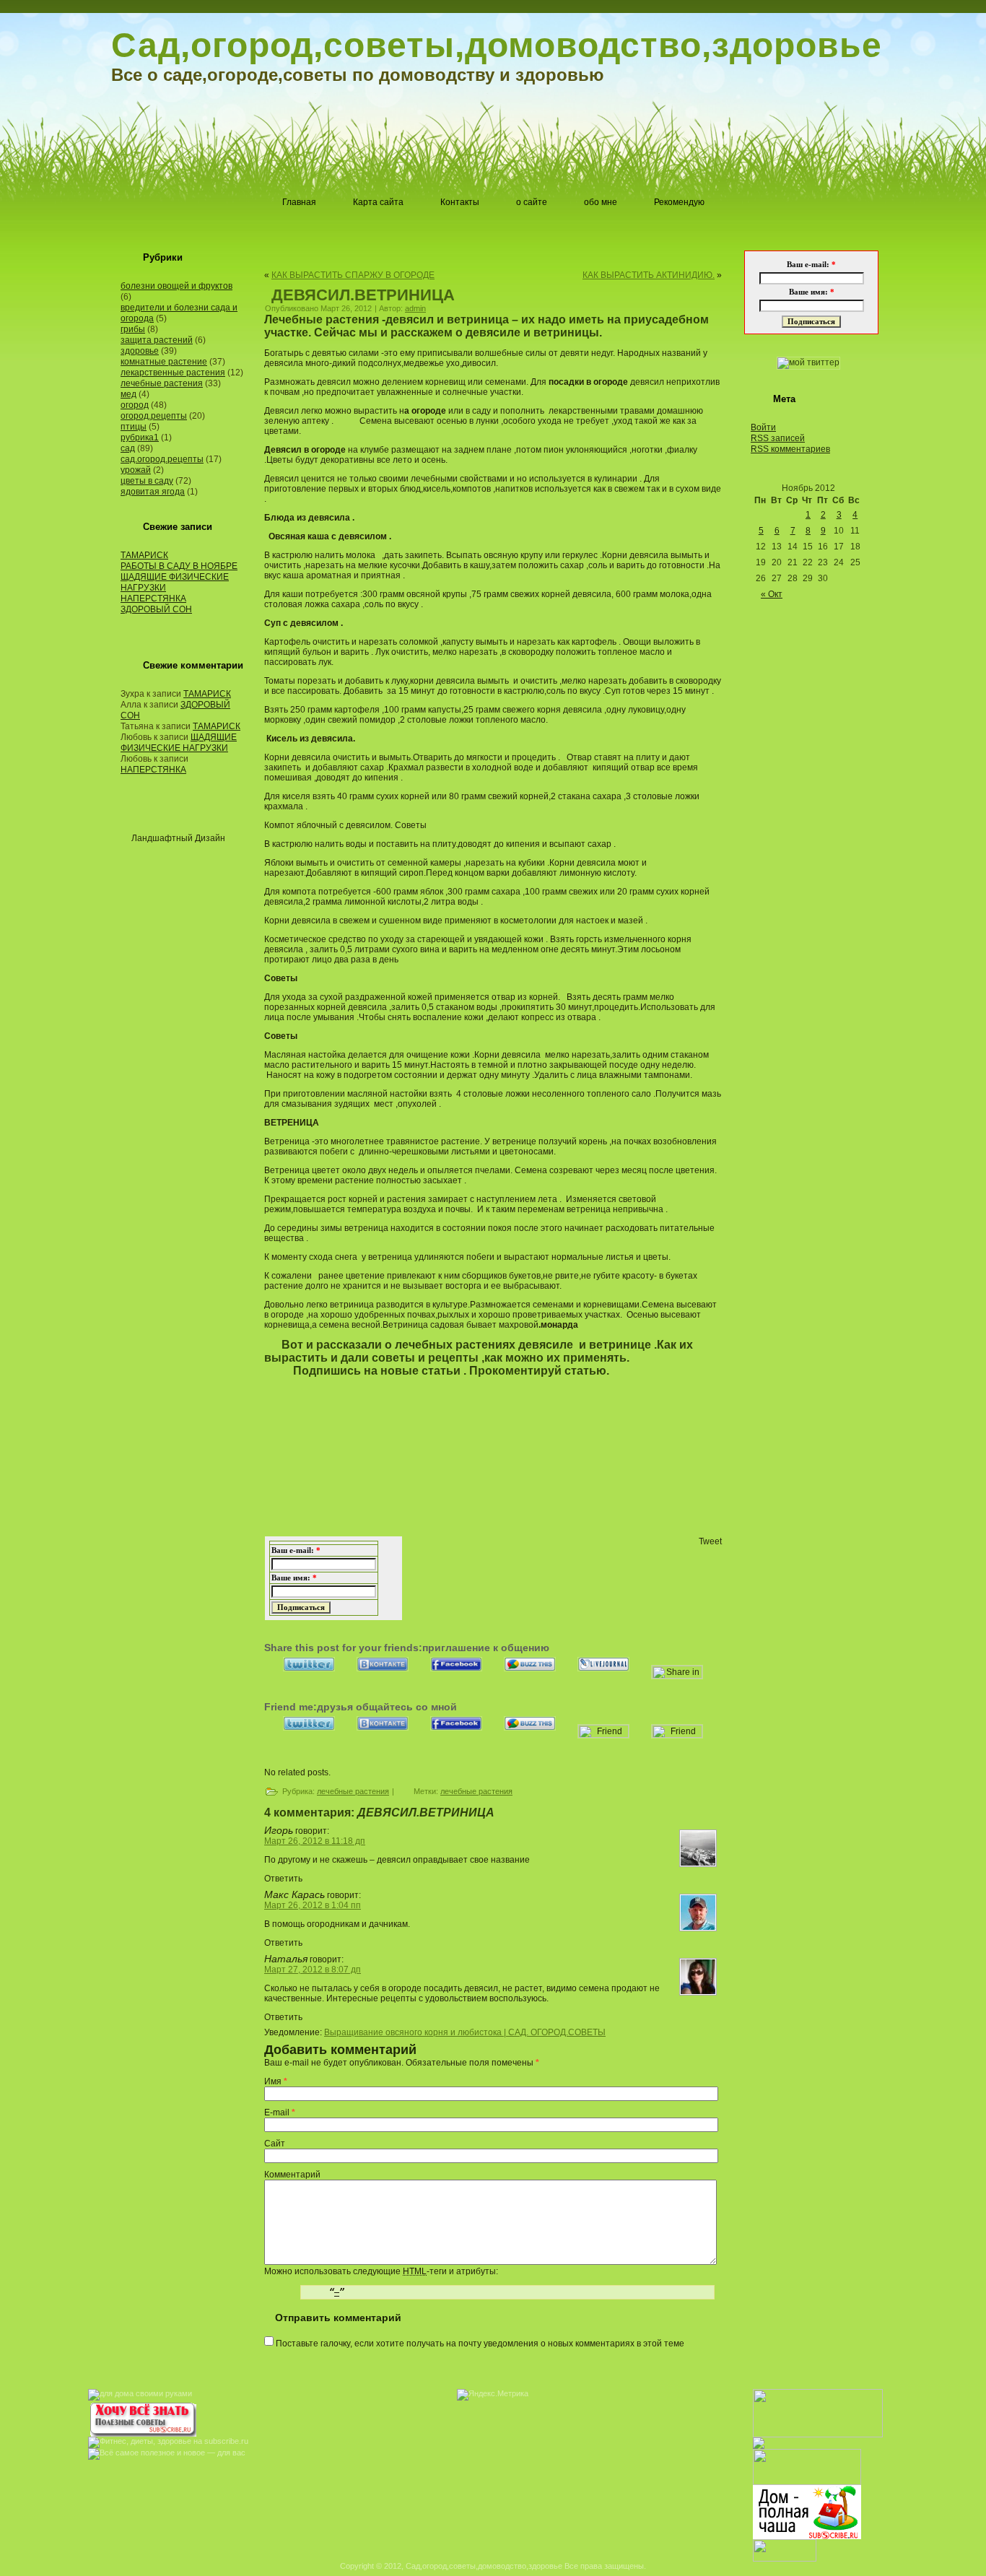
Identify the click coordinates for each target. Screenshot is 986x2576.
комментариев (790, 449)
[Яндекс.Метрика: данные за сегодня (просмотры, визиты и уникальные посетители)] (493, 2395)
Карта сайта (378, 202)
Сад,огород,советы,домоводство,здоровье (497, 45)
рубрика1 (140, 438)
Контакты (460, 202)
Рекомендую (679, 202)
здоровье (140, 351)
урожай (136, 470)
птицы (134, 427)
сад (128, 448)
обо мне (601, 202)
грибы (133, 329)
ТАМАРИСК (144, 555)
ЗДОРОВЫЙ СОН (156, 609)
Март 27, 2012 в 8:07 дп (313, 1970)
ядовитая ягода (153, 492)
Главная (299, 202)
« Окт (772, 594)
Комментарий (292, 2175)
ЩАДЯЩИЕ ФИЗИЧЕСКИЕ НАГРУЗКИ (179, 743)
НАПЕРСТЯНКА (153, 599)
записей (778, 438)
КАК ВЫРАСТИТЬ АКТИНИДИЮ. (649, 275)
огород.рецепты (154, 416)
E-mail (277, 2112)
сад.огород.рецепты (162, 459)
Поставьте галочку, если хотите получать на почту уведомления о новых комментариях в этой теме (480, 2344)
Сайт (275, 2144)
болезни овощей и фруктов (176, 286)
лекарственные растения (173, 373)
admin (415, 308)
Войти (763, 427)
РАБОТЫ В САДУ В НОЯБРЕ (179, 566)
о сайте (532, 202)
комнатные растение (164, 362)
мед (128, 394)
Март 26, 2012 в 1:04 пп (313, 1905)
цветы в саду (147, 481)
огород (135, 405)
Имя (273, 2081)
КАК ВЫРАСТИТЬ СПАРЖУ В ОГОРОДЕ (353, 275)
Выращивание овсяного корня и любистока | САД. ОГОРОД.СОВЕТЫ (465, 2032)
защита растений (157, 340)
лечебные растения (162, 383)
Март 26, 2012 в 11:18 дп (315, 1841)
